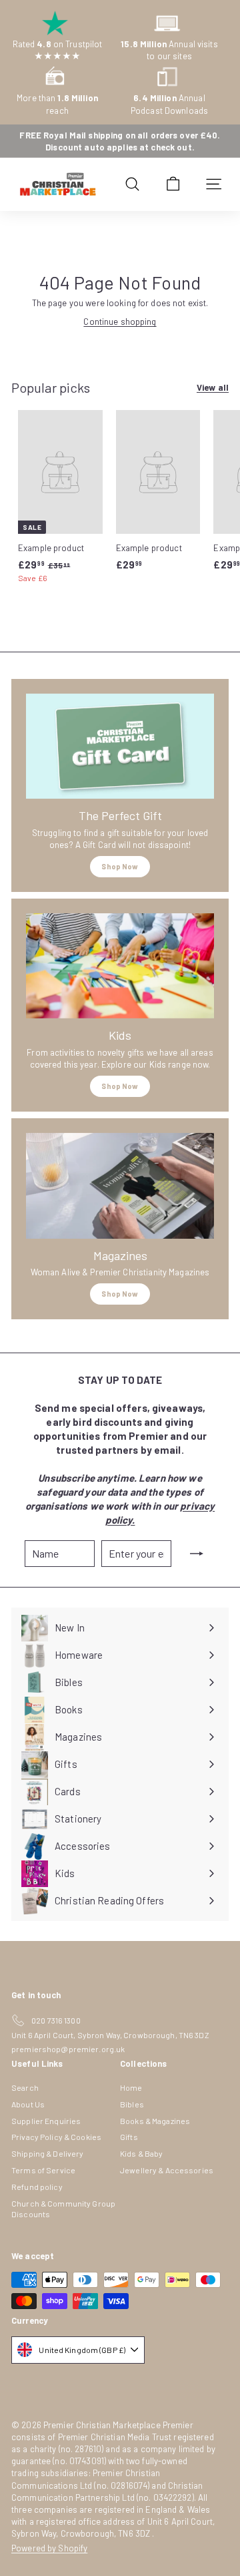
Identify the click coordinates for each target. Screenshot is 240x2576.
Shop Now (120, 866)
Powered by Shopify (49, 2548)
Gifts (129, 2137)
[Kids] (120, 966)
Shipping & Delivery (47, 2153)
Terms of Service (43, 2170)
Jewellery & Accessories (167, 2170)
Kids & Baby (141, 2153)
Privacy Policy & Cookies (56, 2137)
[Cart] (173, 184)
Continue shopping (120, 322)
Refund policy (37, 2187)
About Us (28, 2104)
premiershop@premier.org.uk (68, 2049)
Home (131, 2087)
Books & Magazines (155, 2121)
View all (213, 387)
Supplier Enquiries (46, 2121)
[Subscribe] (197, 1554)
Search (25, 2087)
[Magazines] (120, 1186)
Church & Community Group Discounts (63, 2209)
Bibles (132, 2104)
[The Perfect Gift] (120, 747)
